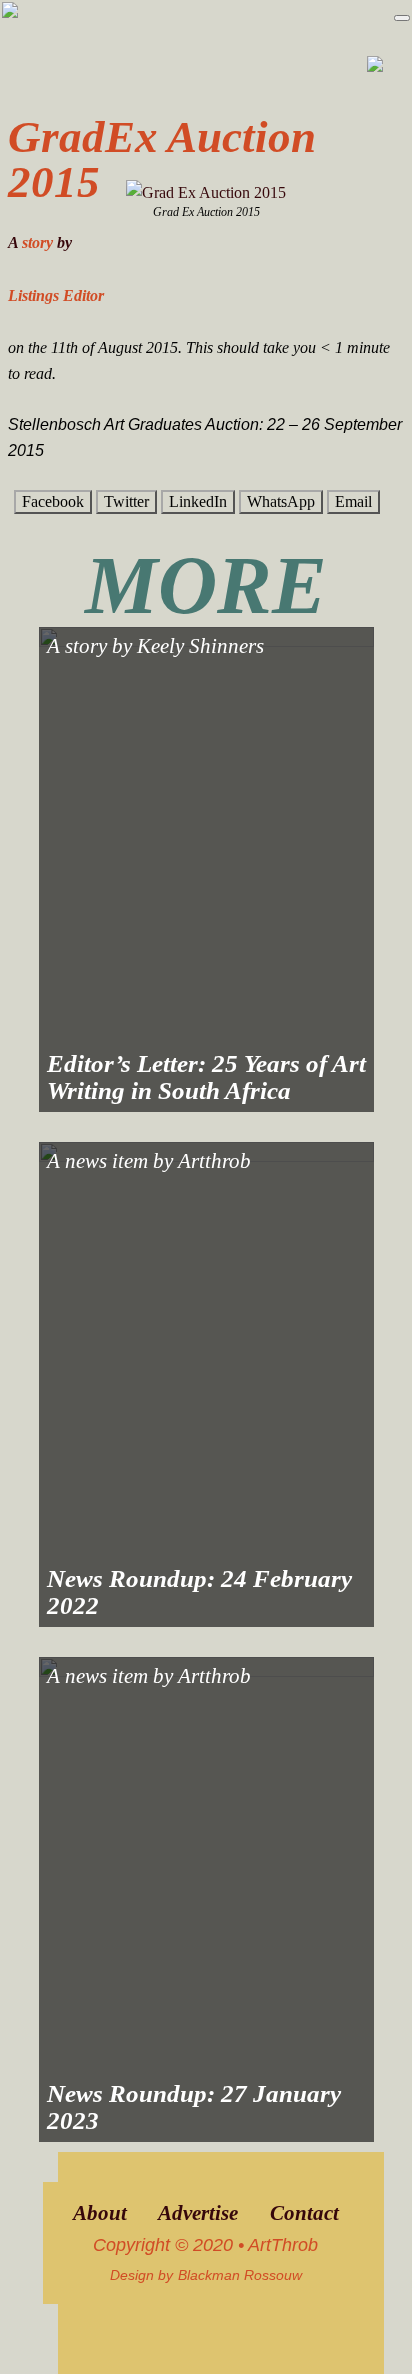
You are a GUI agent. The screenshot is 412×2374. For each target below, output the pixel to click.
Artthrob (214, 1161)
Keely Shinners (200, 646)
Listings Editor (56, 295)
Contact (304, 2213)
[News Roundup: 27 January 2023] (206, 1899)
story (37, 242)
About (100, 2213)
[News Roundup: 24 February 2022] (206, 1384)
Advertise (198, 2213)
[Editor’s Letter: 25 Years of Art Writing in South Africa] (206, 869)
